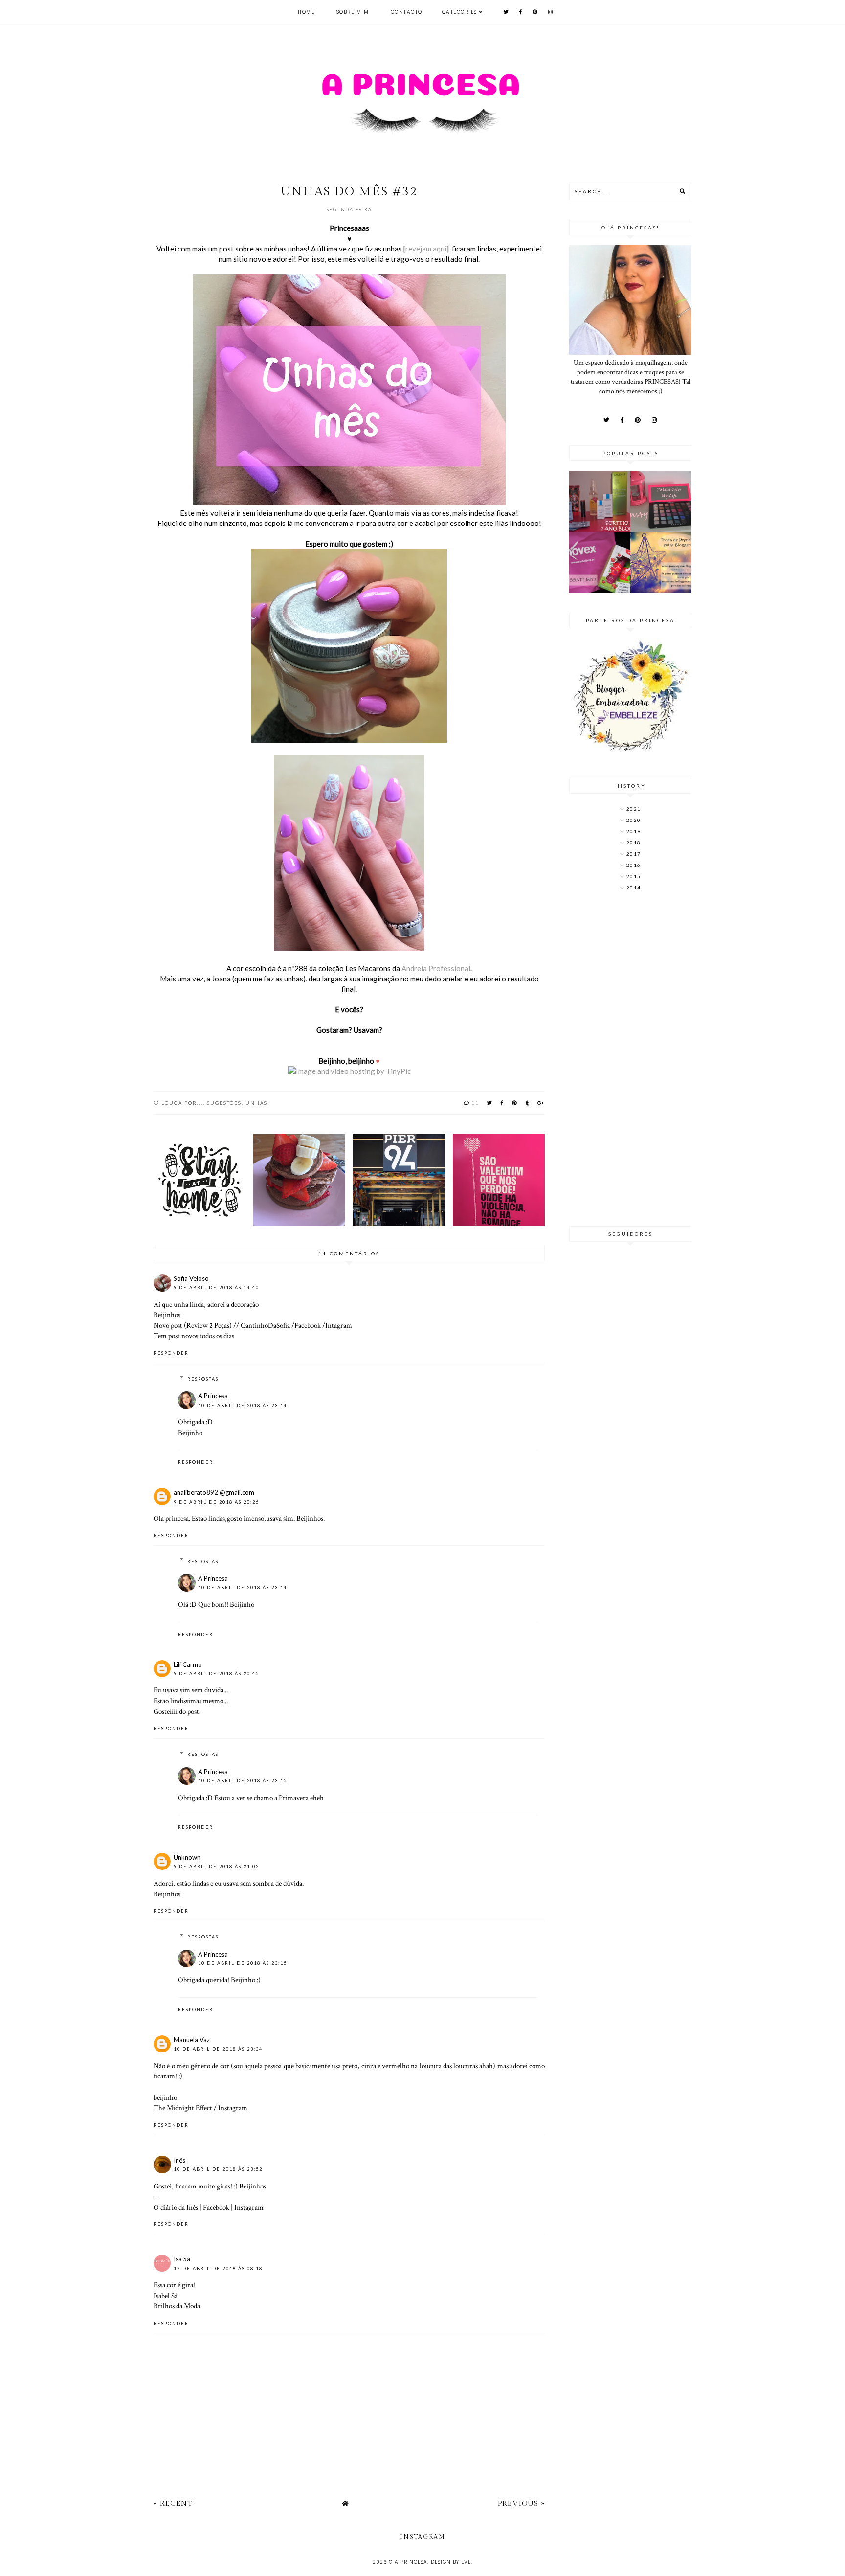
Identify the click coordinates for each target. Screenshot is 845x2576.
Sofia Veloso (191, 1278)
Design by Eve (451, 2562)
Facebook (308, 1325)
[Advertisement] (630, 1060)
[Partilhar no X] (490, 1103)
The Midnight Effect (183, 2108)
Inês (179, 2160)
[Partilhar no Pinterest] (515, 1103)
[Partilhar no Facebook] (502, 1103)
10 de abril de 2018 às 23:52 (218, 2169)
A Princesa (213, 1396)
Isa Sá (182, 2259)
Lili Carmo (188, 1664)
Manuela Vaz (192, 2040)
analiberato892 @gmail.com (214, 1492)
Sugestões (224, 1103)
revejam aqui (426, 249)
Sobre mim (353, 12)
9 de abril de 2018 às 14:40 (216, 1288)
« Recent (173, 2503)
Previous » (521, 2503)
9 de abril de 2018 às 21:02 (216, 1866)
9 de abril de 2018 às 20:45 (216, 1674)
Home (306, 12)
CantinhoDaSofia (265, 1325)
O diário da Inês (176, 2207)
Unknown (187, 1857)
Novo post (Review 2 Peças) (193, 1325)
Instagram (233, 2108)
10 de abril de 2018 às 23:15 (243, 1781)
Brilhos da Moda (177, 2306)
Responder (171, 1353)
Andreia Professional (436, 968)
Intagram (339, 1325)
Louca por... (182, 1103)
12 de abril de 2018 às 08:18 (218, 2268)
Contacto (407, 12)
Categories (460, 12)
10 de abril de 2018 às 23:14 (243, 1405)
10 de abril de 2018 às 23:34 (218, 2049)
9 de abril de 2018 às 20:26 (216, 1502)
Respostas (203, 1379)
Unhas (256, 1103)
